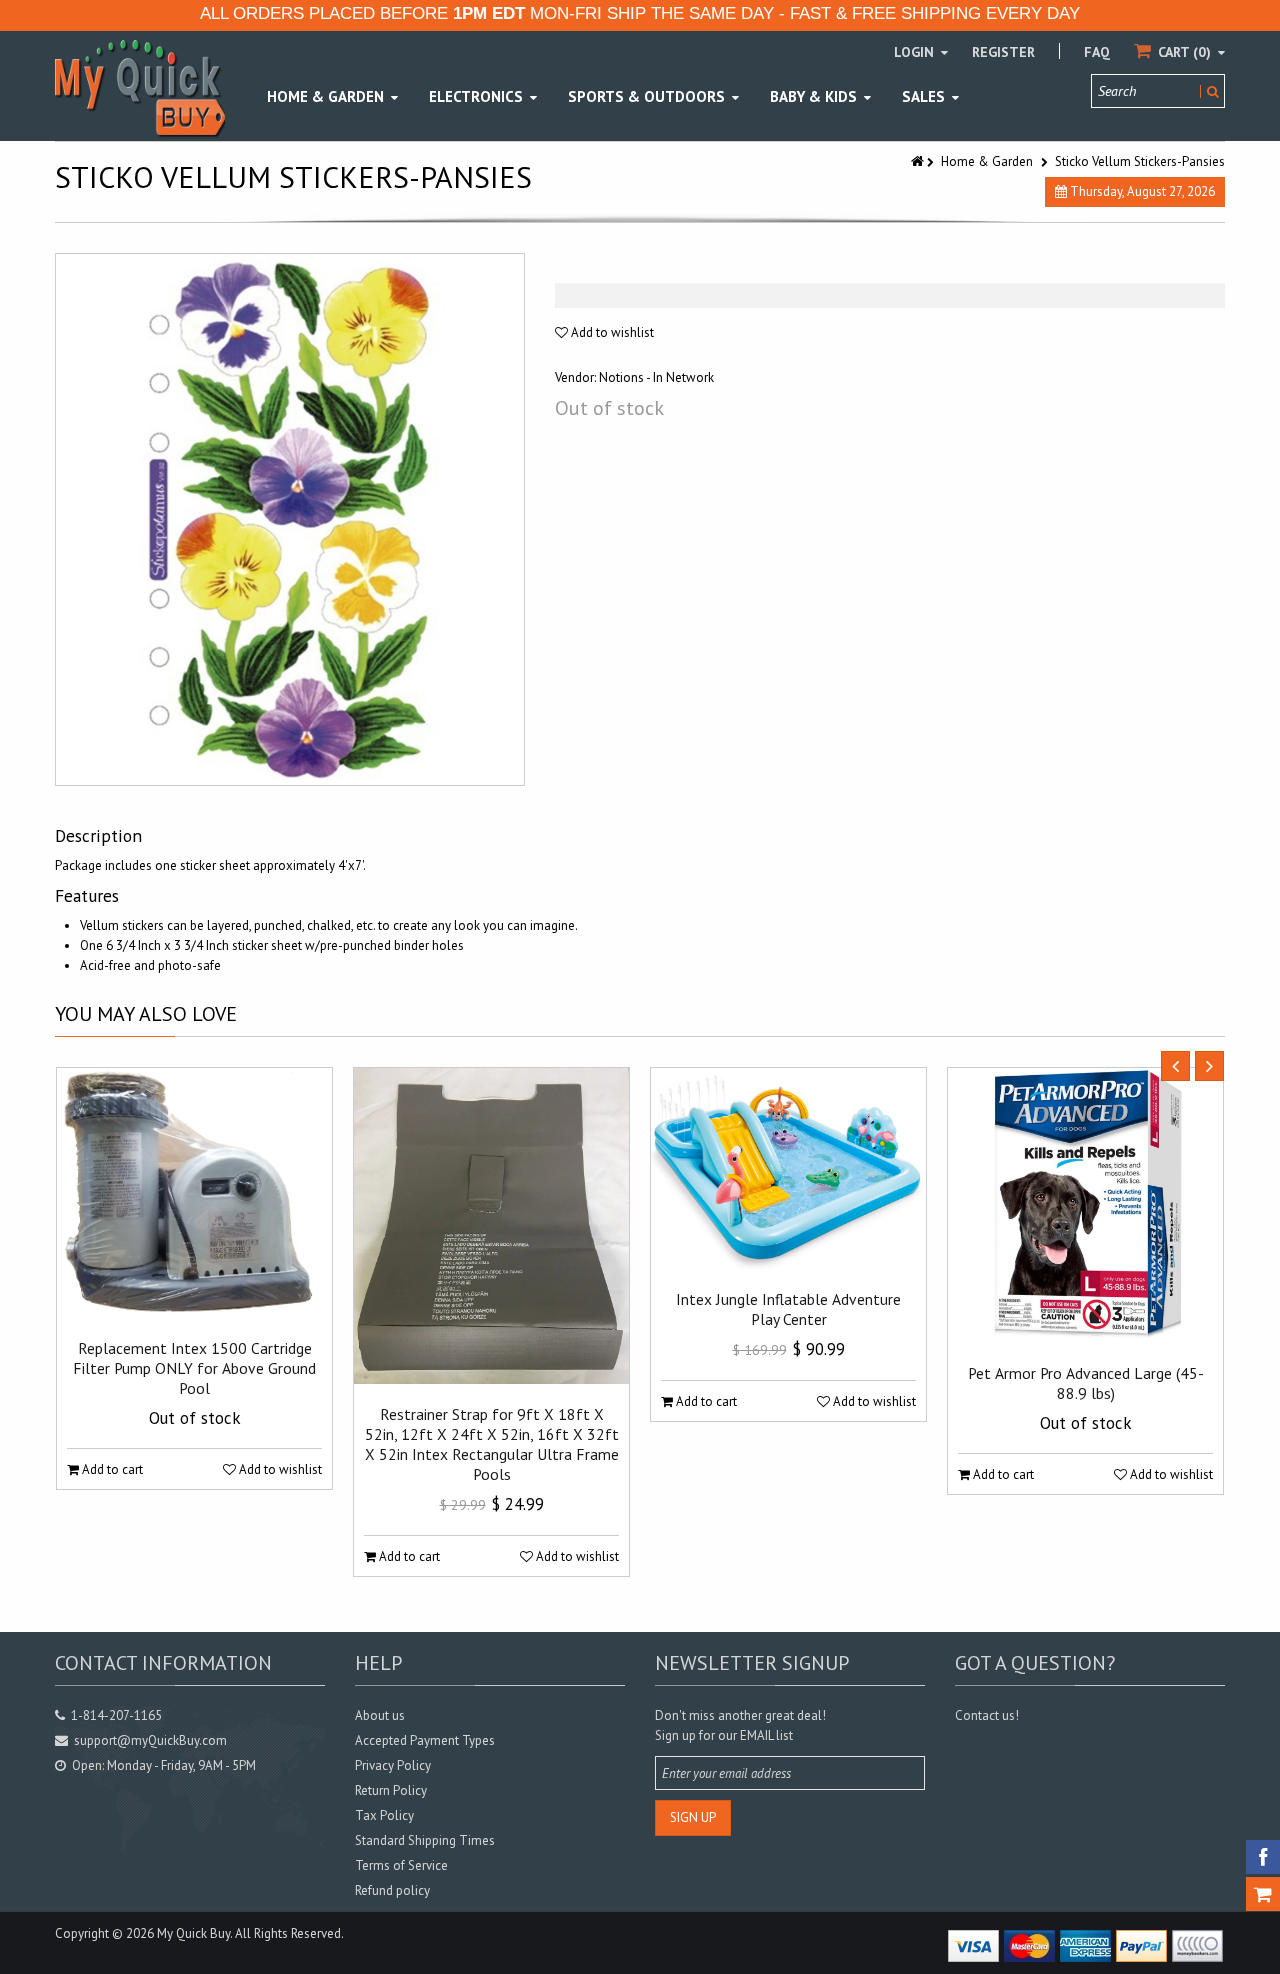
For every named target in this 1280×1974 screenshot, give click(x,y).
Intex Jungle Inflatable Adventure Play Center (788, 1309)
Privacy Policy (393, 1765)
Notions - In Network (656, 377)
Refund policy (392, 1890)
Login (916, 52)
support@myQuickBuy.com (150, 1740)
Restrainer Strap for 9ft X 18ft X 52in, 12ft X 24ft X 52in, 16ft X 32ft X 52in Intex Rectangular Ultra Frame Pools (492, 1444)
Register (1003, 52)
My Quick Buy (193, 1933)
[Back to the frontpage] (919, 161)
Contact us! (987, 1715)
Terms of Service (401, 1865)
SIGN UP (693, 1817)
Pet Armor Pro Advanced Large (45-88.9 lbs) (1086, 1383)
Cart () (1184, 52)
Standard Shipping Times (425, 1840)
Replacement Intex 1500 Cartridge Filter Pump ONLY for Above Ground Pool (194, 1368)
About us (380, 1715)
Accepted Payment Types (425, 1740)
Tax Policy (384, 1815)
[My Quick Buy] (140, 87)
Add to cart (111, 1469)
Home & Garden (987, 161)
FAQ (1097, 52)
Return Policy (391, 1790)
